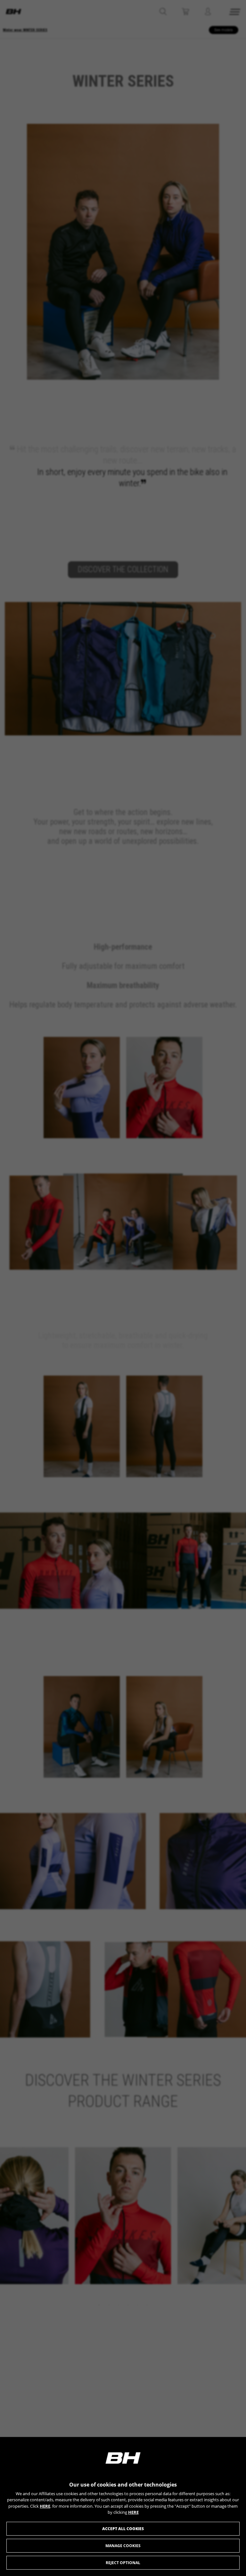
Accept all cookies (123, 2529)
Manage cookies (123, 2546)
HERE (45, 2506)
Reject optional (123, 2563)
